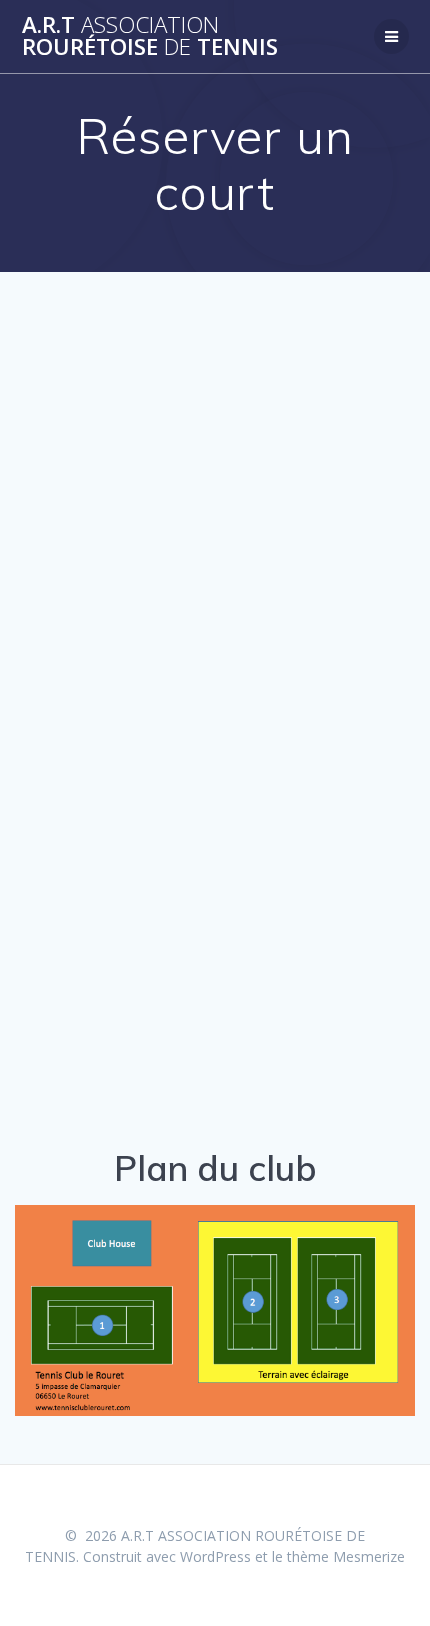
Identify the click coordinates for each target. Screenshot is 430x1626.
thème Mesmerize (346, 1556)
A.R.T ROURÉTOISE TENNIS (150, 36)
